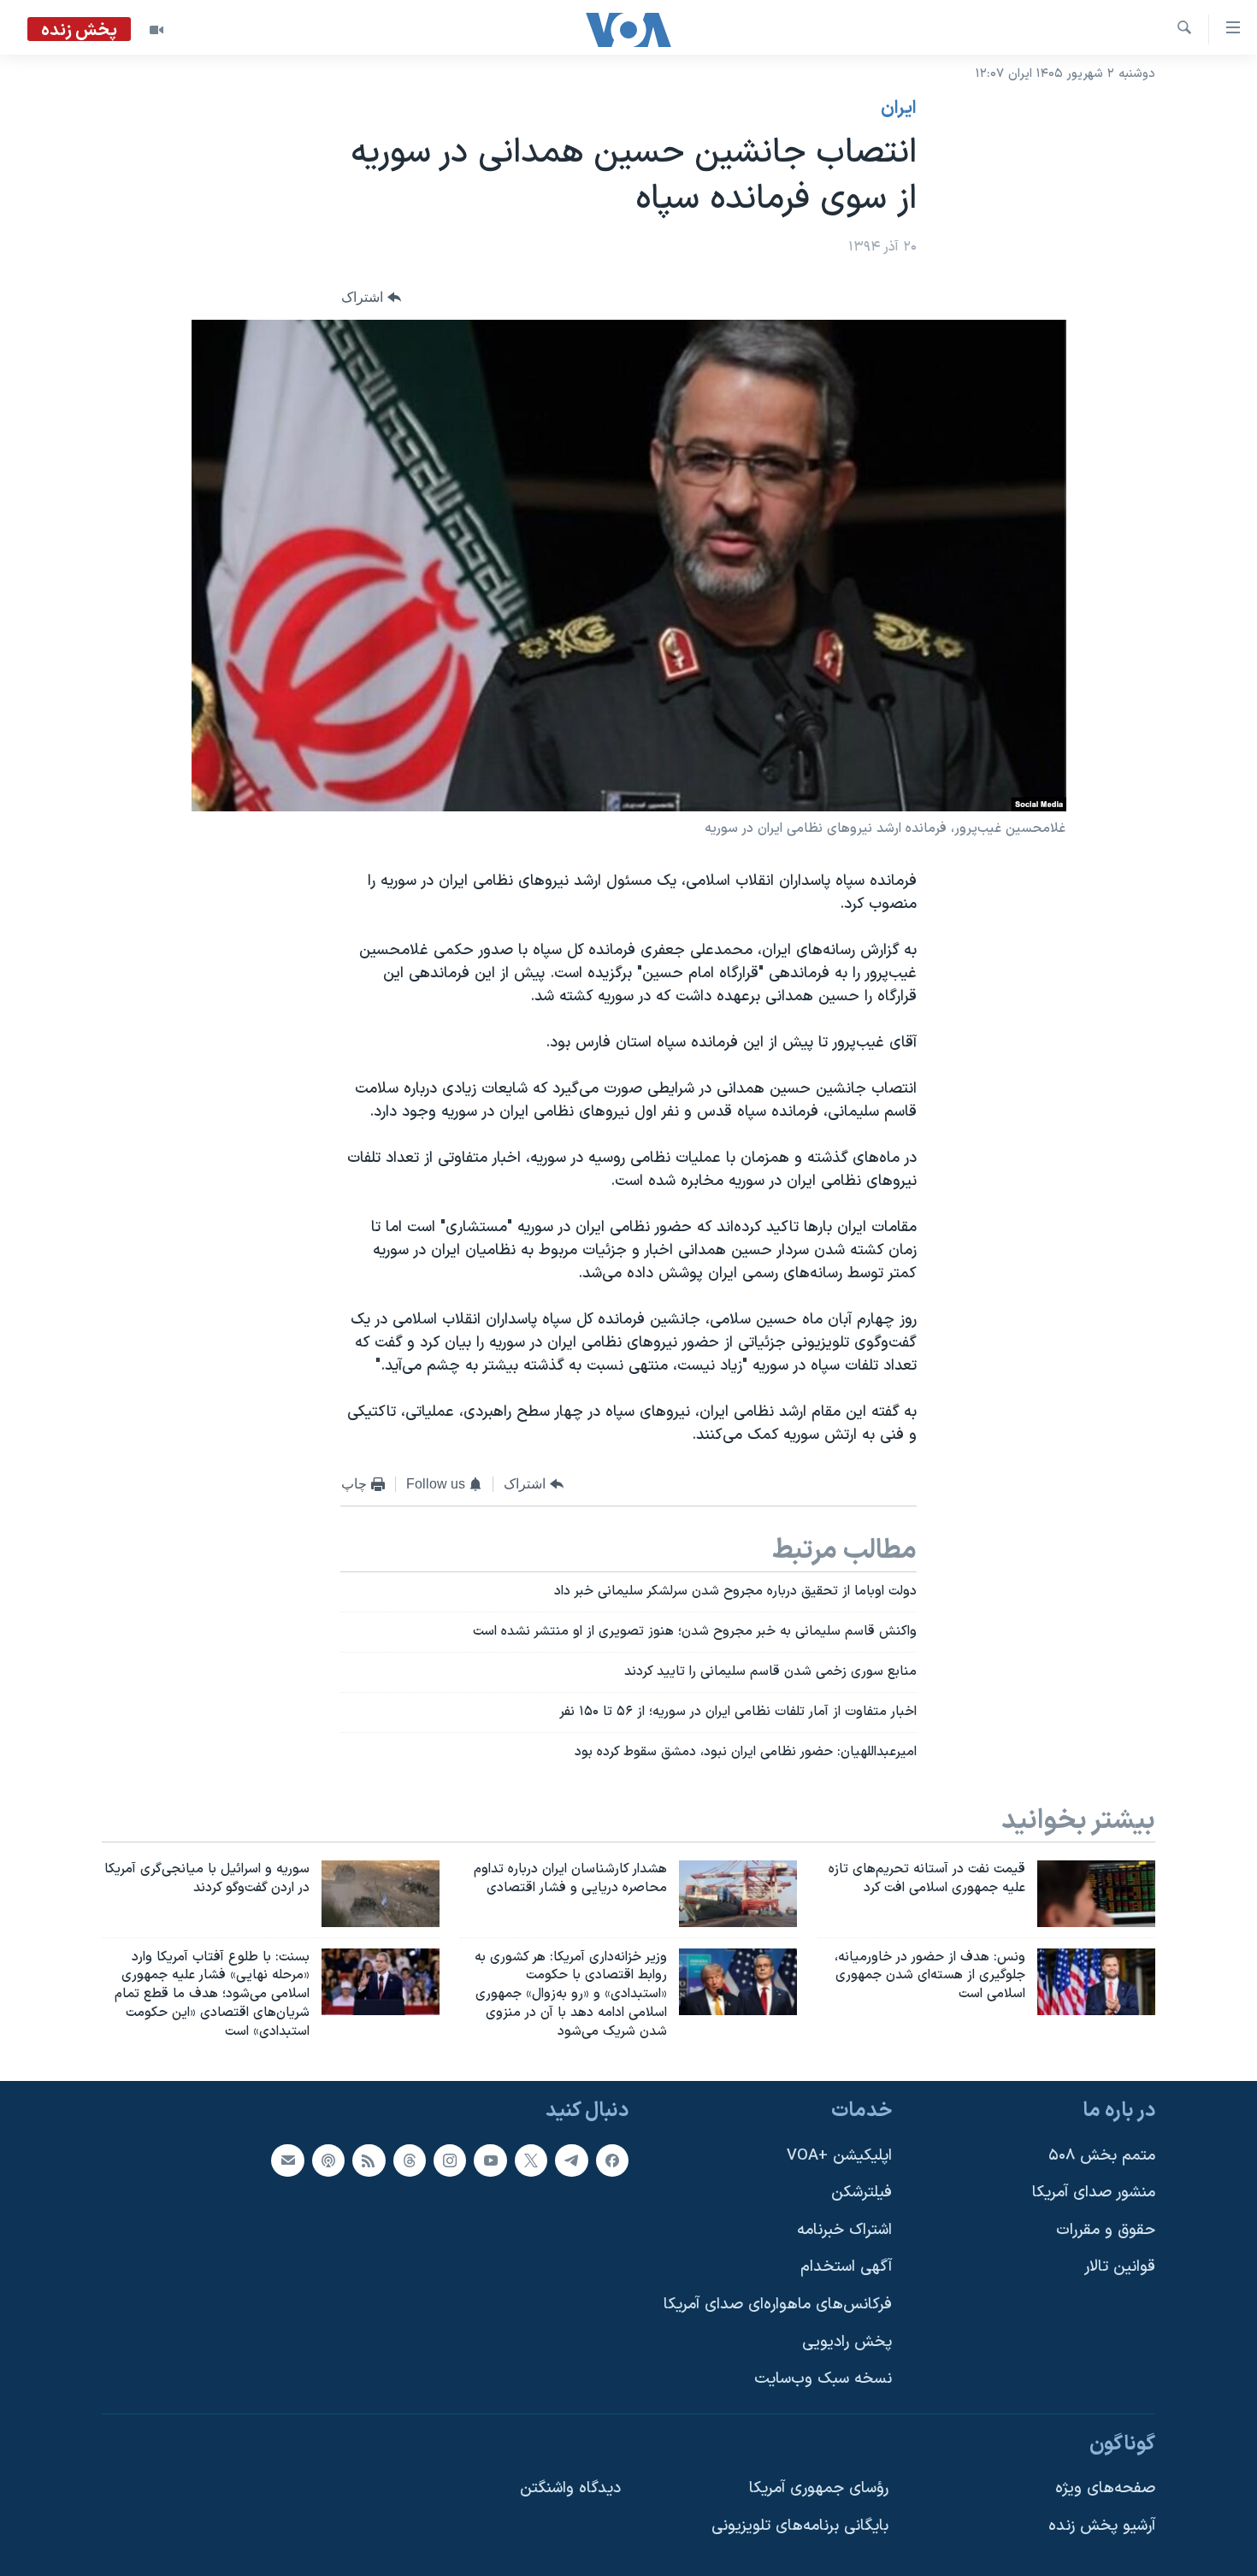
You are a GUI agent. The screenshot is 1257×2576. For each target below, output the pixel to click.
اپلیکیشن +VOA (839, 2155)
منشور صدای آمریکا (1094, 2193)
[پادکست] (328, 2160)
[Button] (371, 298)
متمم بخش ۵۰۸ (1102, 2155)
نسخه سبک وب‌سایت (823, 2379)
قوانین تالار (1120, 2267)
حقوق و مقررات (1106, 2230)
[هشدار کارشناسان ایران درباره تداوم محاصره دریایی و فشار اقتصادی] (738, 1894)
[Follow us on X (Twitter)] (531, 2160)
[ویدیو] (156, 30)
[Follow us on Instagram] (450, 2160)
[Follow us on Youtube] (490, 2160)
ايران (899, 109)
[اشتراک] (287, 2160)
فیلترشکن (862, 2193)
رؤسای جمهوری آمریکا (819, 2488)
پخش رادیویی (847, 2341)
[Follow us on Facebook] (612, 2160)
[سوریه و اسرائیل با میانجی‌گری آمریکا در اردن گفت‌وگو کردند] (381, 1894)
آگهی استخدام (846, 2267)
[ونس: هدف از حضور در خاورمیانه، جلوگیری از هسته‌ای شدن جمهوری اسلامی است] (1096, 1982)
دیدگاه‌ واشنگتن (570, 2488)
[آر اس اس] (369, 2160)
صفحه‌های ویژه (1105, 2488)
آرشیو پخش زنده (1102, 2526)
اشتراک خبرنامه (844, 2230)
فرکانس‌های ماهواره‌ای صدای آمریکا (778, 2305)
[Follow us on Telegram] (571, 2160)
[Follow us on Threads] (410, 2160)
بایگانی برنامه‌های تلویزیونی (800, 2526)
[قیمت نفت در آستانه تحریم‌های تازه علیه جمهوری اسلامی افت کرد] (1096, 1894)
